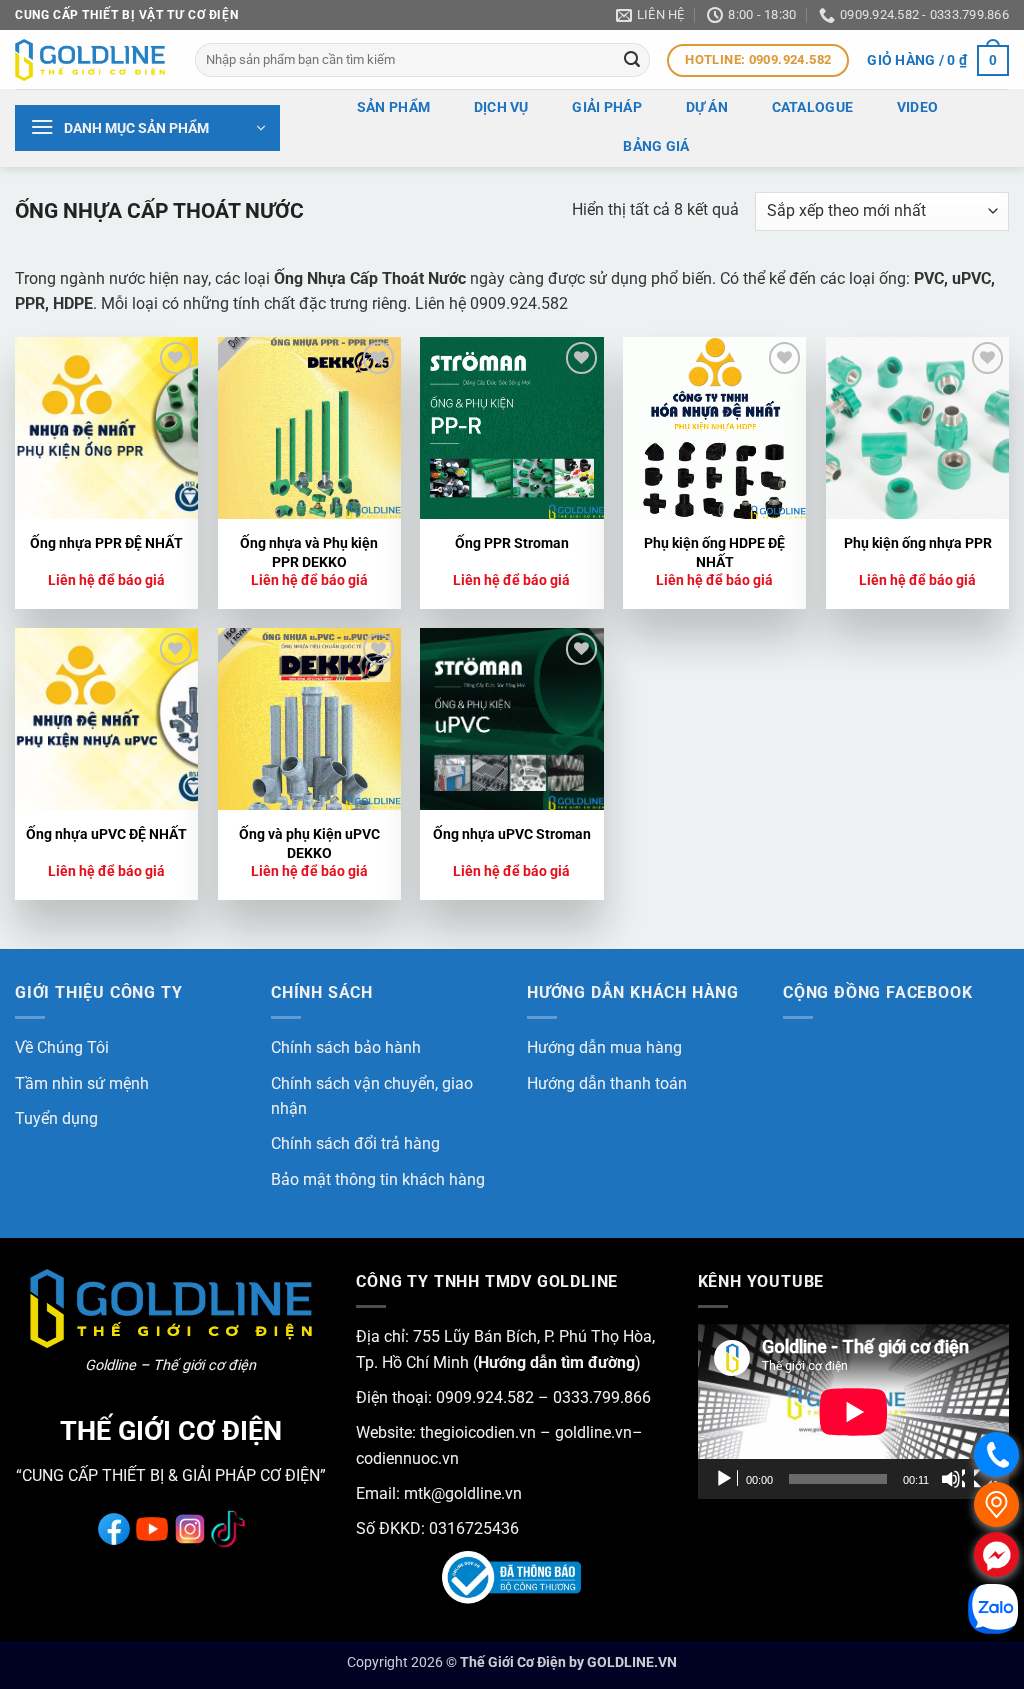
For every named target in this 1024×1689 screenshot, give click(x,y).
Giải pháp (607, 107)
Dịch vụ (501, 107)
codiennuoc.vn (407, 1458)
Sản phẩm (393, 107)
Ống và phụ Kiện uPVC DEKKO (309, 844)
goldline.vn (591, 1432)
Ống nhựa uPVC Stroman (512, 834)
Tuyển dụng (56, 1118)
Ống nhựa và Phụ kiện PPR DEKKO (309, 553)
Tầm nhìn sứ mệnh (82, 1083)
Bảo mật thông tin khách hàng (378, 1179)
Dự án (707, 107)
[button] (938, 60)
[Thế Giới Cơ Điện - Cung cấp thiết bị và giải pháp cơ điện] (90, 60)
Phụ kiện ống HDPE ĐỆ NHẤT (714, 553)
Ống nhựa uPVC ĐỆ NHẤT (106, 834)
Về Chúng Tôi (62, 1047)
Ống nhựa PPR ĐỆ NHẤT (106, 543)
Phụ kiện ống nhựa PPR (918, 543)
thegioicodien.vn (478, 1432)
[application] (853, 1411)
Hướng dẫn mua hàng (604, 1047)
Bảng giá (656, 146)
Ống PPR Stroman (512, 543)
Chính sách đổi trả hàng (355, 1143)
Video (917, 107)
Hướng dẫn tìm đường (556, 1362)
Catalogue (813, 107)
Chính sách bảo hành (346, 1047)
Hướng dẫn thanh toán (607, 1083)
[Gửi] (632, 60)
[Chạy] (726, 1479)
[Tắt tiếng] (953, 1479)
